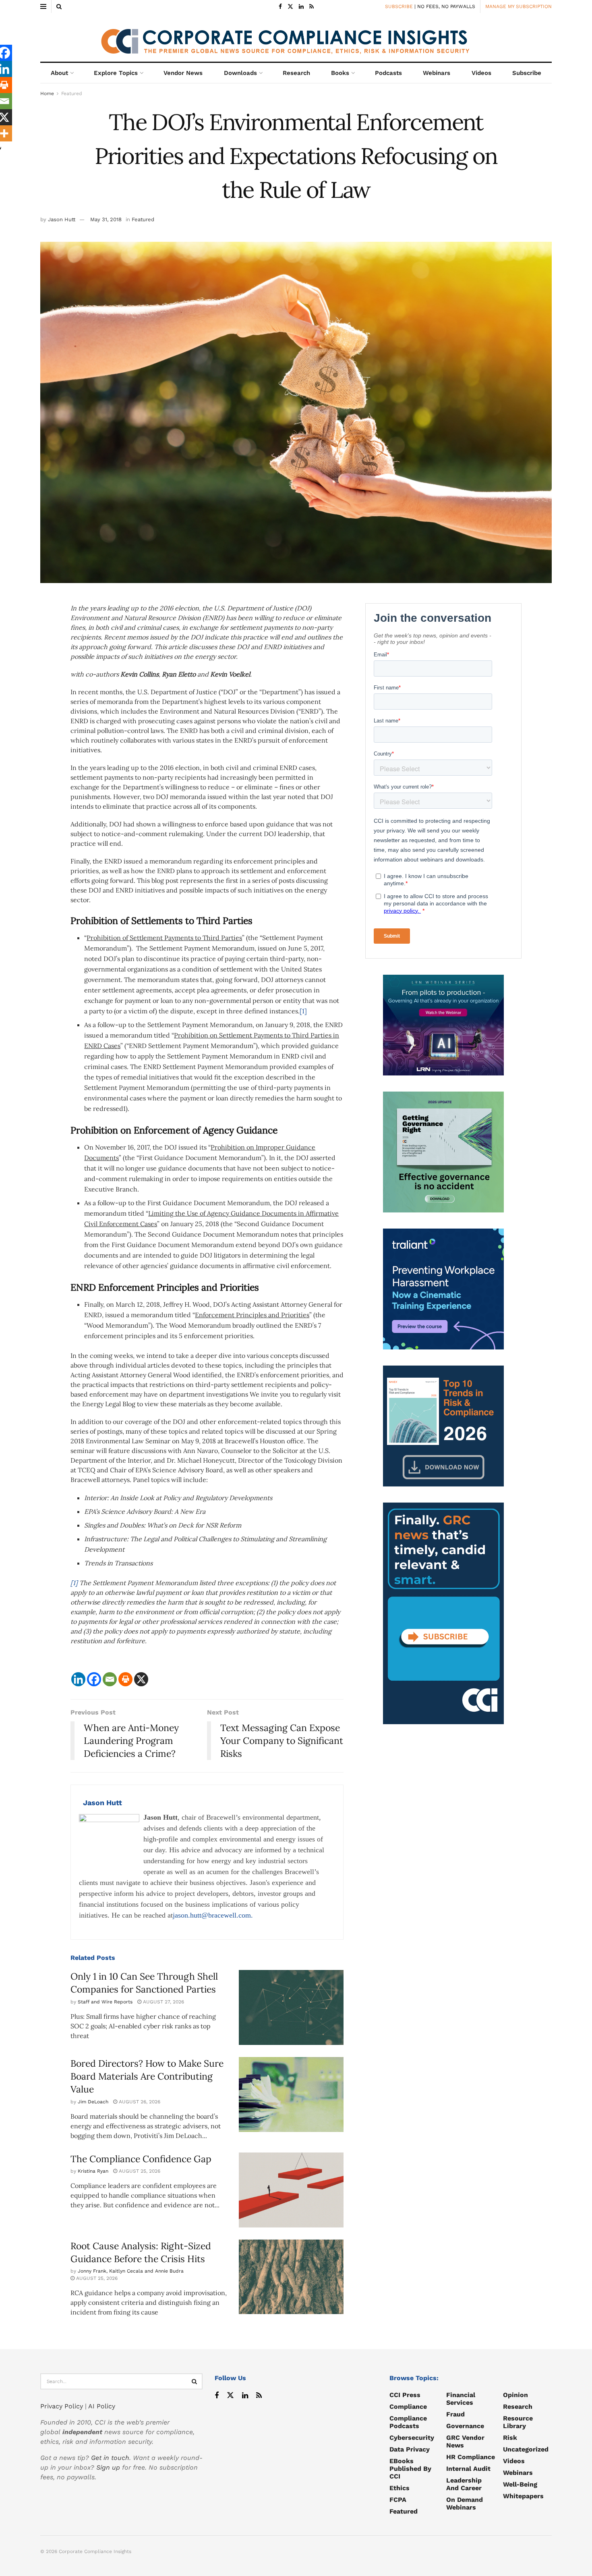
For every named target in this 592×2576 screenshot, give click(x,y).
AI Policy (102, 2406)
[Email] (110, 1679)
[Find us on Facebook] (280, 7)
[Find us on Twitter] (290, 7)
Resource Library (518, 2422)
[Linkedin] (78, 1679)
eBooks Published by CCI (410, 2469)
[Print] (125, 1679)
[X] (141, 1679)
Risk (510, 2438)
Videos (481, 73)
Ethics (399, 2488)
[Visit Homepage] (296, 37)
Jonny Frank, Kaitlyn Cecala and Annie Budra (131, 2271)
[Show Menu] (43, 6)
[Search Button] (59, 6)
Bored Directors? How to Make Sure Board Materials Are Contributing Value (147, 2076)
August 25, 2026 (139, 2171)
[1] (303, 1011)
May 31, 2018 (106, 219)
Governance (465, 2426)
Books (340, 73)
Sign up (108, 2467)
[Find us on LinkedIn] (301, 7)
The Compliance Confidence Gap (141, 2159)
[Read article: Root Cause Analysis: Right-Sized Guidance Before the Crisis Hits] (291, 2277)
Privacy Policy (62, 2406)
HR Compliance (471, 2457)
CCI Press (405, 2395)
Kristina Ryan (93, 2171)
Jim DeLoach (93, 2102)
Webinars (437, 73)
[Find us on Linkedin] (245, 2396)
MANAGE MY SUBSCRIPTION (519, 6)
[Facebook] (94, 1679)
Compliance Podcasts (408, 2422)
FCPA (398, 2500)
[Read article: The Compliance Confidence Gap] (291, 2190)
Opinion (515, 2395)
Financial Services (461, 2399)
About (59, 73)
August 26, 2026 (139, 2102)
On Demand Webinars (465, 2503)
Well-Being (520, 2484)
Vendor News (183, 73)
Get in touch (110, 2458)
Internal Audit (468, 2469)
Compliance (408, 2407)
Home (47, 93)
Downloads (240, 73)
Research (296, 73)
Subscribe (527, 73)
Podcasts (388, 73)
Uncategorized (526, 2449)
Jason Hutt (62, 219)
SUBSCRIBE (399, 6)
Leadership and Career (464, 2484)
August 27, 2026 (163, 2002)
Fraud (455, 2414)
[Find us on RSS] (312, 7)
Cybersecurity (412, 2438)
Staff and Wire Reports (105, 2002)
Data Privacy (410, 2449)
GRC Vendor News (465, 2441)
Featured (72, 93)
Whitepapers (523, 2496)
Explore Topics (116, 73)
